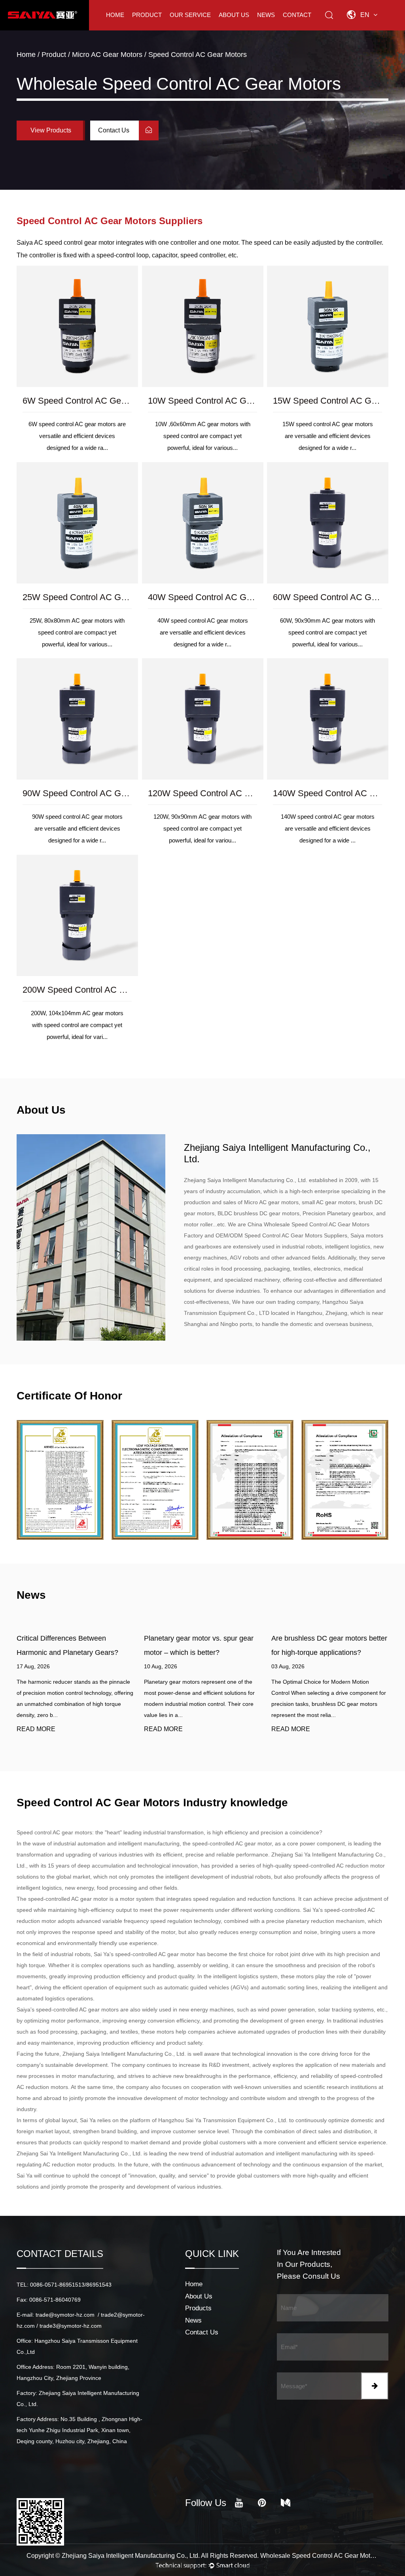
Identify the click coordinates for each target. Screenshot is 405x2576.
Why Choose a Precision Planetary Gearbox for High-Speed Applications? (326, 1652)
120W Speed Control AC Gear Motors (220, 793)
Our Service (190, 15)
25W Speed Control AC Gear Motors (92, 597)
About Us (234, 15)
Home (115, 15)
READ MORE (36, 1729)
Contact (297, 15)
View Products (51, 130)
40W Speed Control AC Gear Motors (218, 597)
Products (198, 2308)
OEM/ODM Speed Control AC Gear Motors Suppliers (281, 1235)
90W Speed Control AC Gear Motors (92, 793)
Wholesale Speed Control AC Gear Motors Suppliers (320, 2556)
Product (147, 15)
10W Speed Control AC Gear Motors (218, 401)
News (266, 15)
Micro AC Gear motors (107, 55)
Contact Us (114, 130)
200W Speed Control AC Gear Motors (95, 989)
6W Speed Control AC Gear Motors (90, 401)
